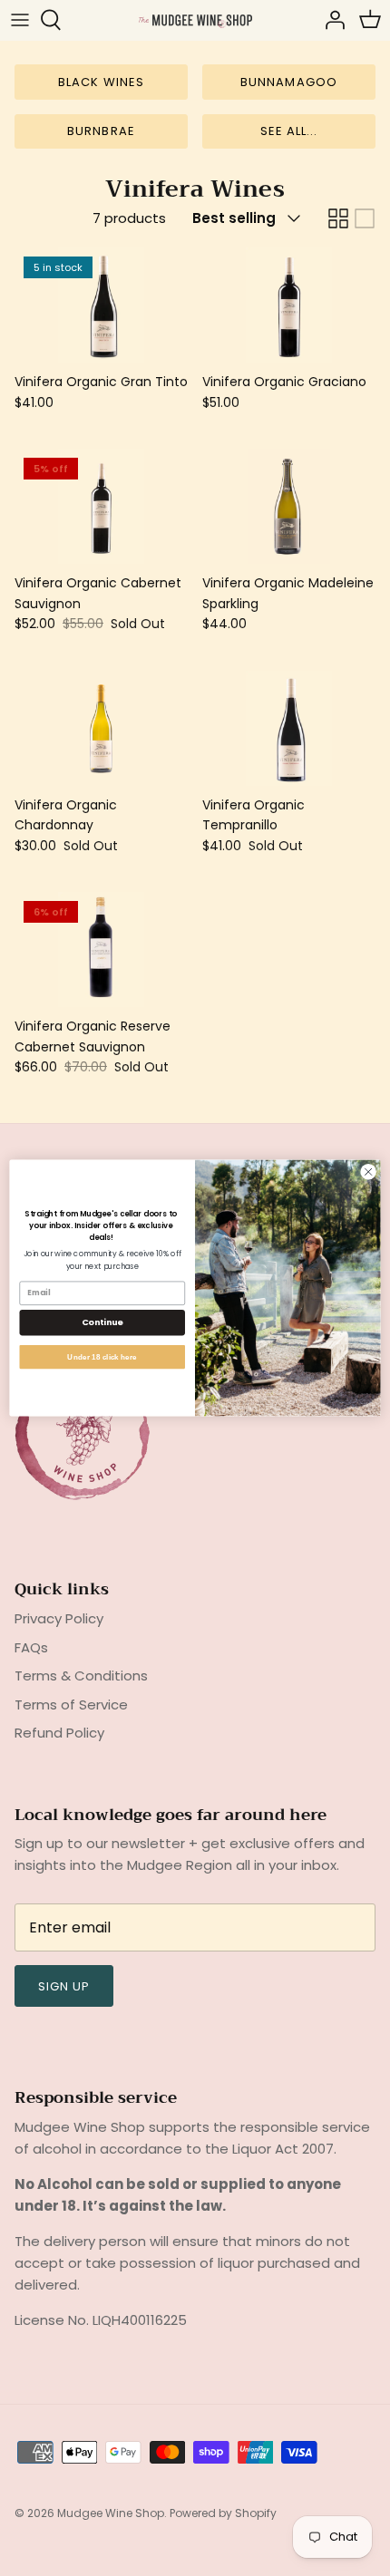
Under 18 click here (102, 1356)
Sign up (64, 1986)
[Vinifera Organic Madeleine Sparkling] (289, 506)
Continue (102, 1322)
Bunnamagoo (288, 82)
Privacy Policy (59, 1618)
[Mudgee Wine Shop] (195, 19)
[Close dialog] (368, 1172)
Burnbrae (101, 131)
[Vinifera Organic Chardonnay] (101, 728)
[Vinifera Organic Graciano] (289, 305)
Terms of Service (71, 1704)
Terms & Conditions (81, 1675)
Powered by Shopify (223, 2513)
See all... (289, 131)
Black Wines (101, 82)
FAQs (31, 1647)
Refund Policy (59, 1733)
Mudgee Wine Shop (111, 2513)
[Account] (330, 20)
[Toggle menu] (20, 20)
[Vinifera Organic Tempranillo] (289, 728)
